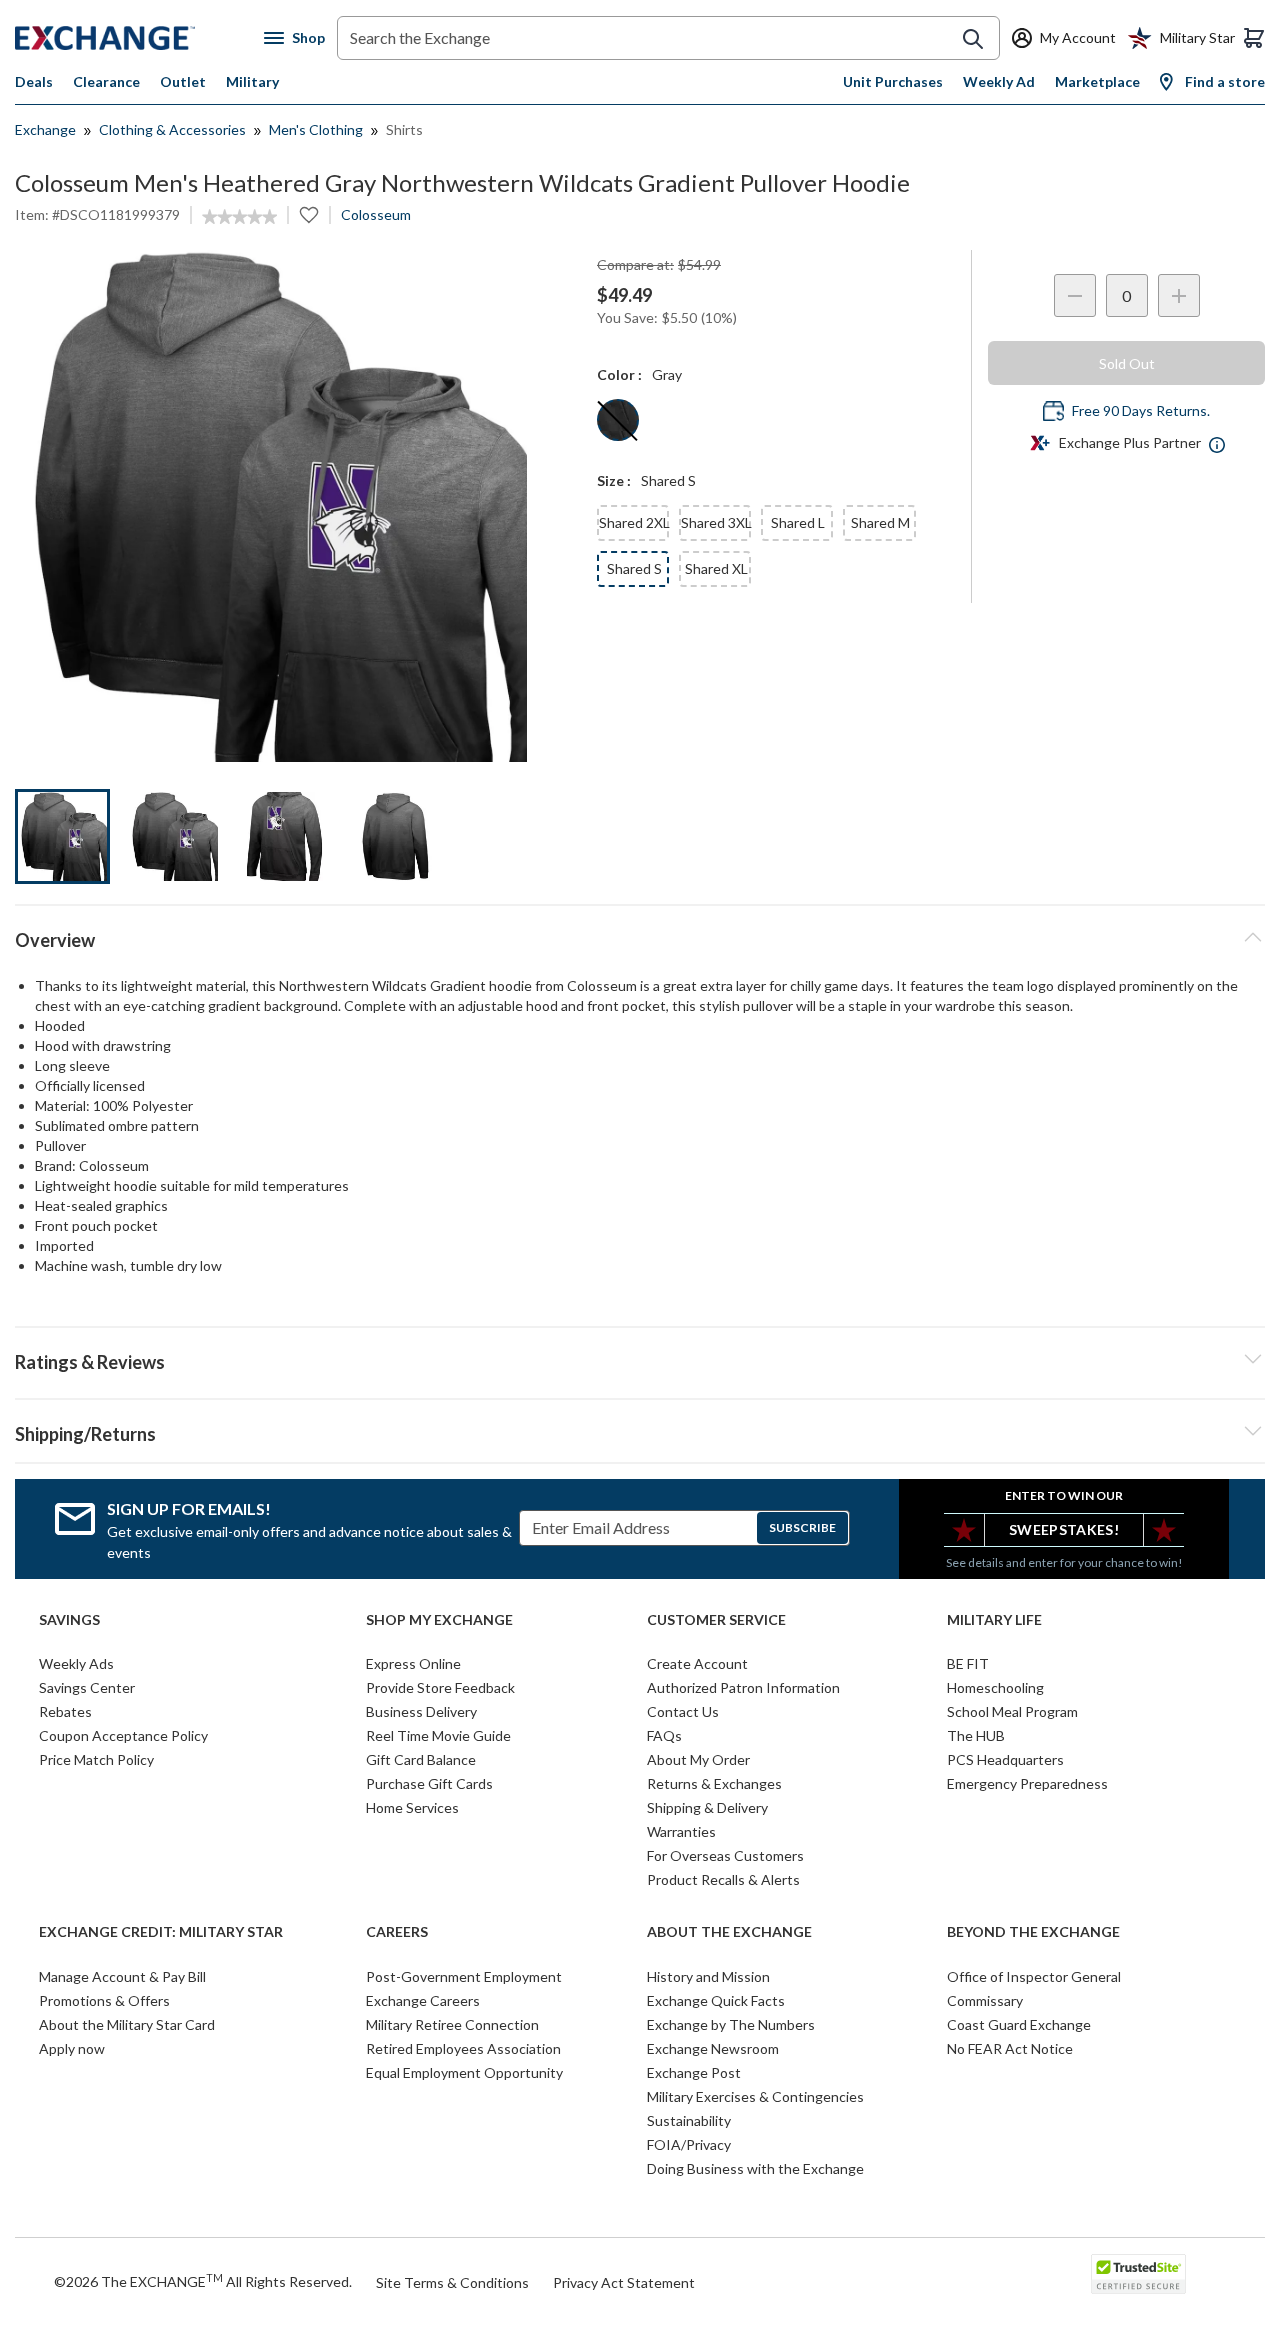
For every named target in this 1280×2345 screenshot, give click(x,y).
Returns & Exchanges (714, 1783)
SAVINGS (69, 1620)
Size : (614, 480)
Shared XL (716, 568)
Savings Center (87, 1687)
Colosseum (376, 214)
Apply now (72, 2048)
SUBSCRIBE (802, 1527)
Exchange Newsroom (713, 2048)
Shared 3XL (716, 522)
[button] (640, 1359)
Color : (619, 374)
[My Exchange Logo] (139, 38)
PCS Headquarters (1005, 1759)
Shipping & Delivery (707, 1807)
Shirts (404, 129)
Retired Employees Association (463, 2048)
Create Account (697, 1663)
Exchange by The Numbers (731, 2024)
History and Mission (708, 1976)
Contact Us (683, 1711)
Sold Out (1127, 363)
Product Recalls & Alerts (723, 1879)
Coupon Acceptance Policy (123, 1735)
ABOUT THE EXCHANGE (729, 1932)
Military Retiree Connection (452, 2024)
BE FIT (968, 1663)
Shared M (880, 522)
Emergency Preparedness (1027, 1783)
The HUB (976, 1735)
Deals (34, 81)
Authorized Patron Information (743, 1687)
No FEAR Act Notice (1010, 2048)
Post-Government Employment (464, 1976)
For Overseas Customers (725, 1855)
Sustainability (689, 2120)
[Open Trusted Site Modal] (1138, 2274)
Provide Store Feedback (440, 1687)
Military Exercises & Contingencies (755, 2096)
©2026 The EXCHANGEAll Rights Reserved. (203, 2281)
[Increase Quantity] (1179, 295)
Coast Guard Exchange (1019, 2024)
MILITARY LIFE (994, 1620)
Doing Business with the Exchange (755, 2168)
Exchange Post (694, 2072)
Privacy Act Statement (624, 2282)
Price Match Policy (96, 1759)
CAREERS (397, 1932)
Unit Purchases (893, 81)
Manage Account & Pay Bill (122, 1976)
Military (252, 81)
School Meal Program (1012, 1711)
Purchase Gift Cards (429, 1783)
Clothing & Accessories (172, 129)
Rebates (65, 1711)
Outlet (183, 81)
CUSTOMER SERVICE (716, 1620)
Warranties (681, 1831)
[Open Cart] (1254, 38)
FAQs (664, 1735)
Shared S (634, 568)
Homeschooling (995, 1687)
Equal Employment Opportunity (464, 2072)
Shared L (798, 522)
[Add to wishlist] (309, 215)
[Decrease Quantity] (1075, 295)
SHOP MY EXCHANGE (439, 1620)
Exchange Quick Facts (716, 2000)
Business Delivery (421, 1711)
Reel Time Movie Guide (438, 1735)
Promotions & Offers (104, 2000)
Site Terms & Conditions (452, 2282)
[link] (239, 217)
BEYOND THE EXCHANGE (1033, 1932)
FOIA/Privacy (689, 2144)
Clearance (106, 81)
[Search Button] (973, 39)
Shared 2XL (634, 522)
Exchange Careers (423, 2000)
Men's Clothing (316, 129)
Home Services (412, 1807)
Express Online (413, 1663)
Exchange (45, 129)
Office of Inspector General (1034, 1976)
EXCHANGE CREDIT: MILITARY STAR (161, 1932)
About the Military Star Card (127, 2024)
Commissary (985, 2000)
